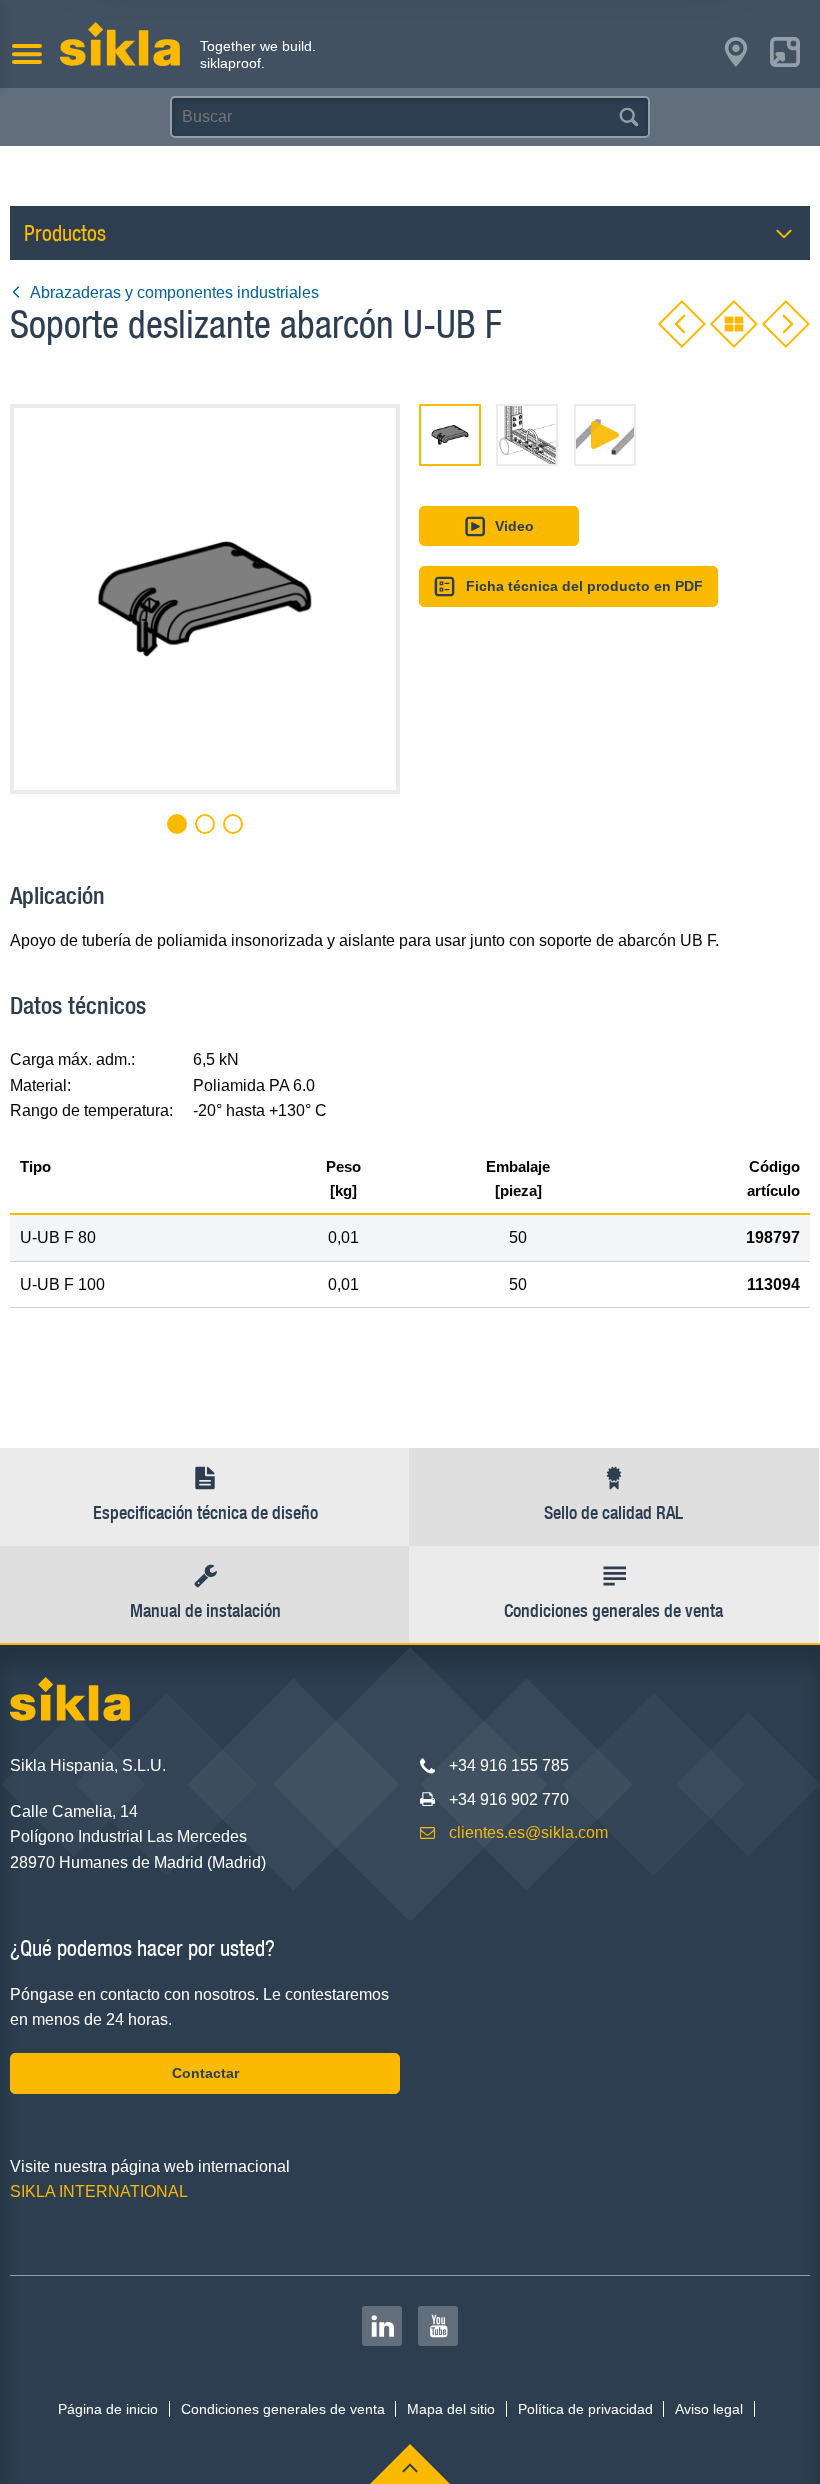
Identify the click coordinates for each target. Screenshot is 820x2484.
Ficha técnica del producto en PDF (584, 586)
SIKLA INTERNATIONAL (99, 2191)
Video (514, 526)
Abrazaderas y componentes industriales (174, 292)
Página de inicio (108, 2409)
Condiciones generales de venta (283, 2409)
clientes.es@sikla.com (528, 1832)
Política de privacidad (585, 2409)
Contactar (205, 2073)
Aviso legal (709, 2409)
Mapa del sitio (451, 2409)
